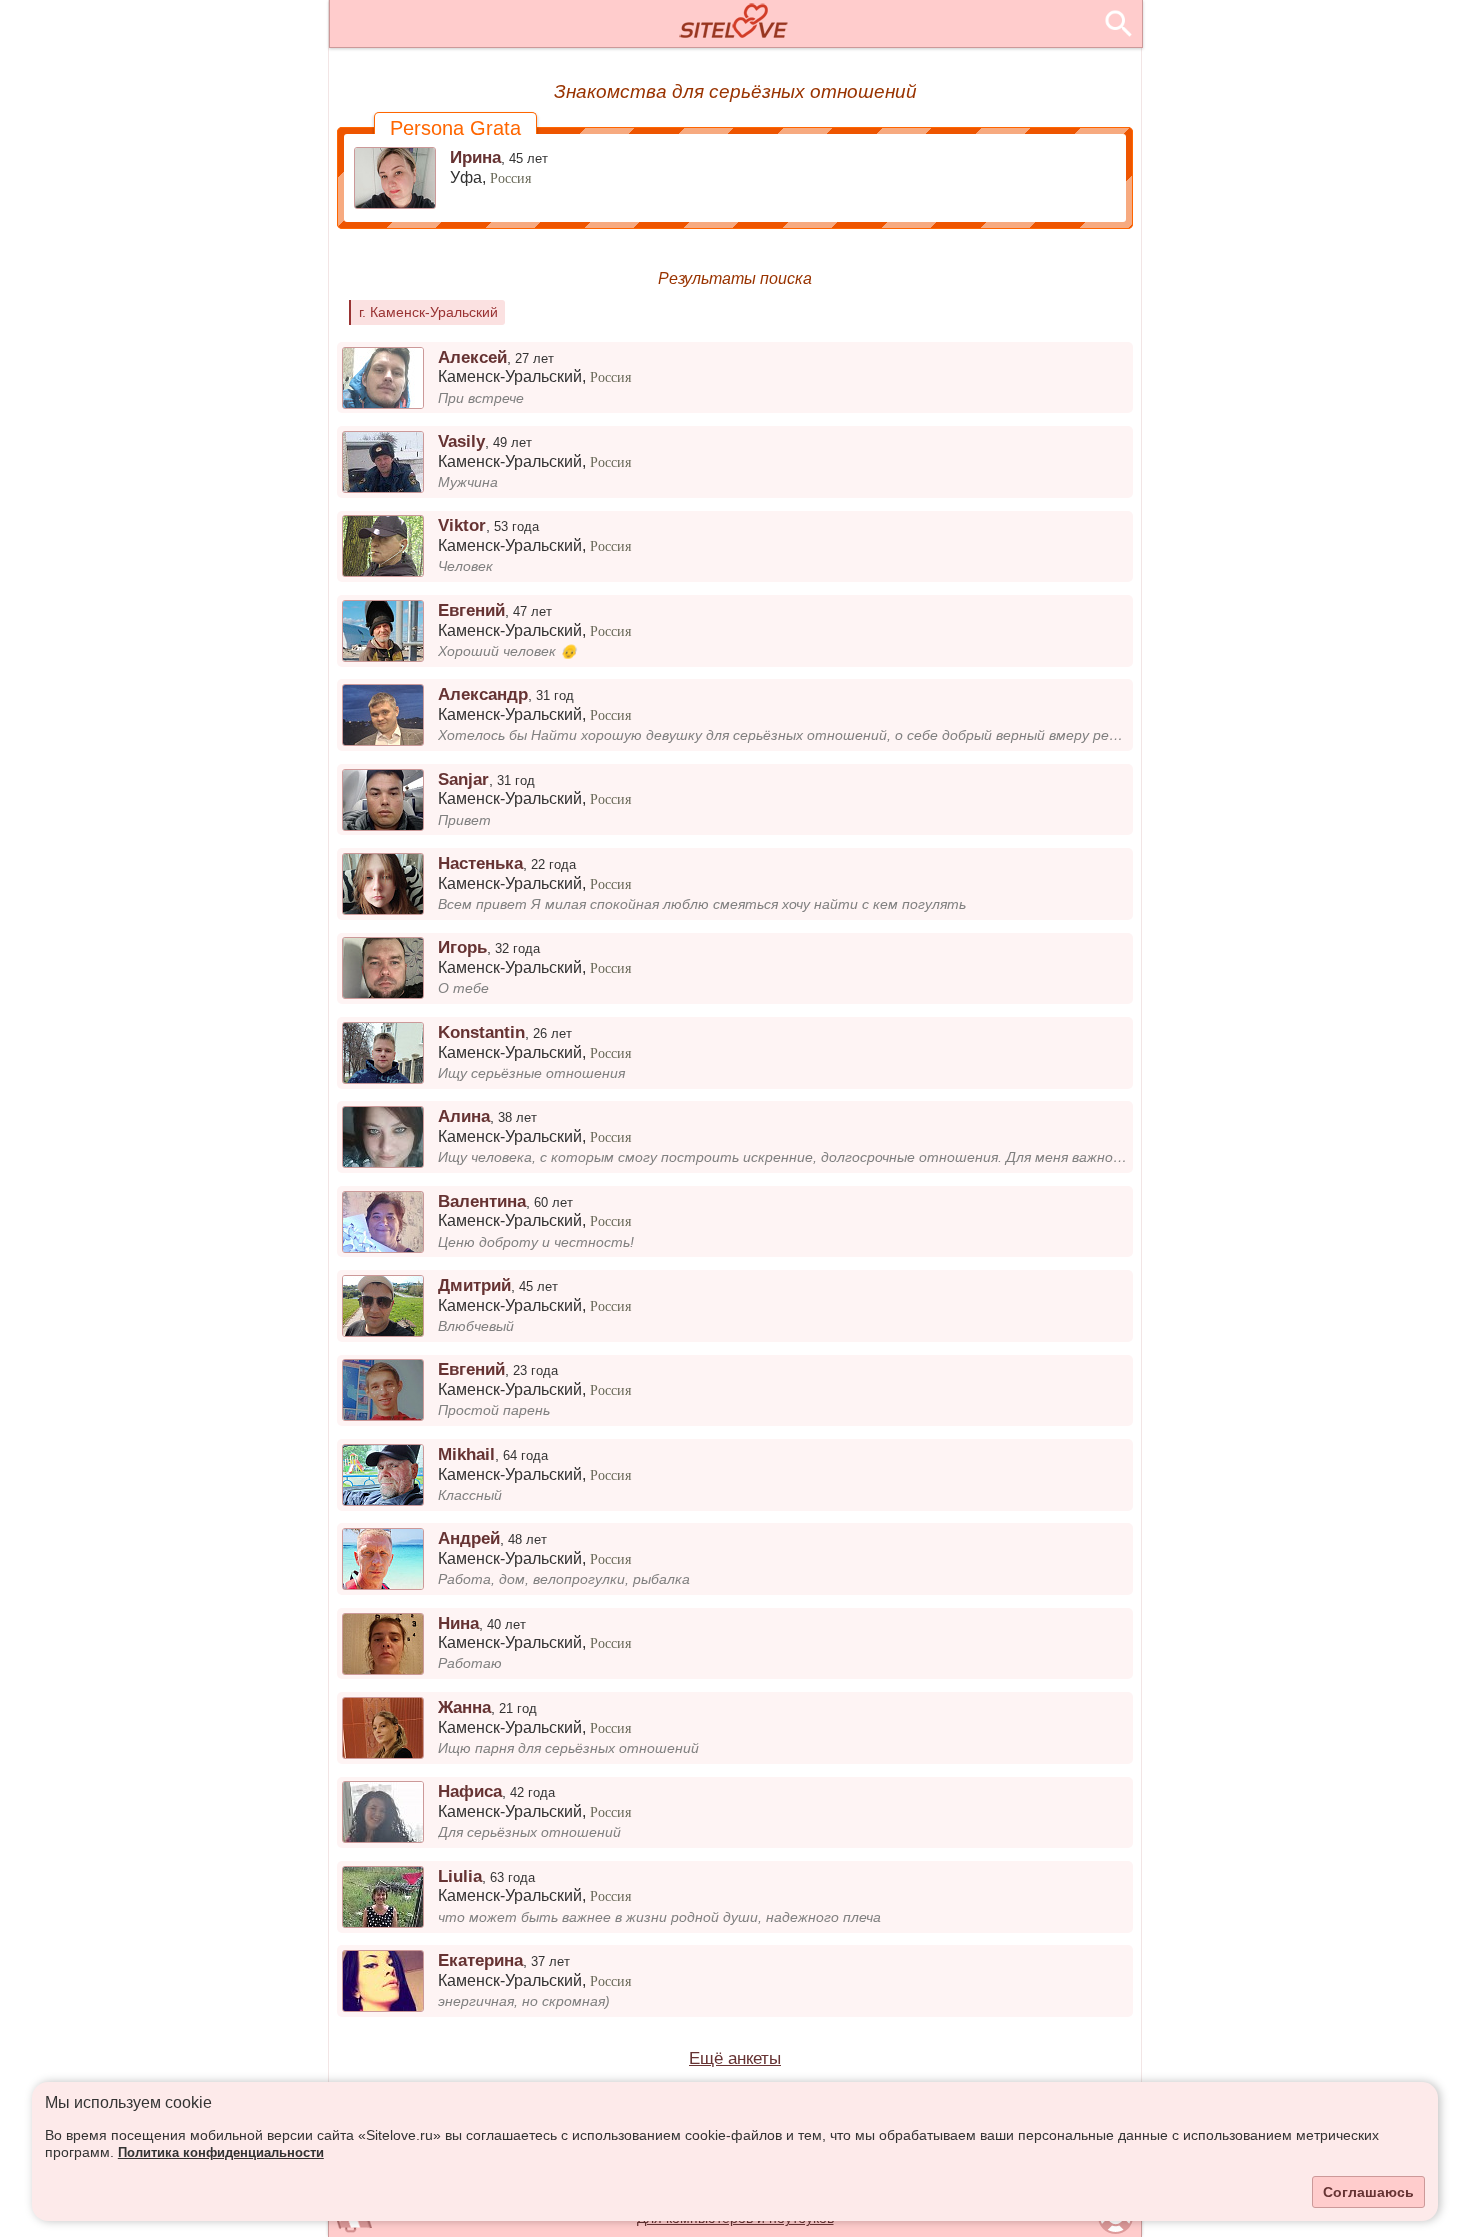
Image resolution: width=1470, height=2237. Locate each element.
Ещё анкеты (735, 2058)
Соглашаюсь (1368, 2192)
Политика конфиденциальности (221, 2153)
